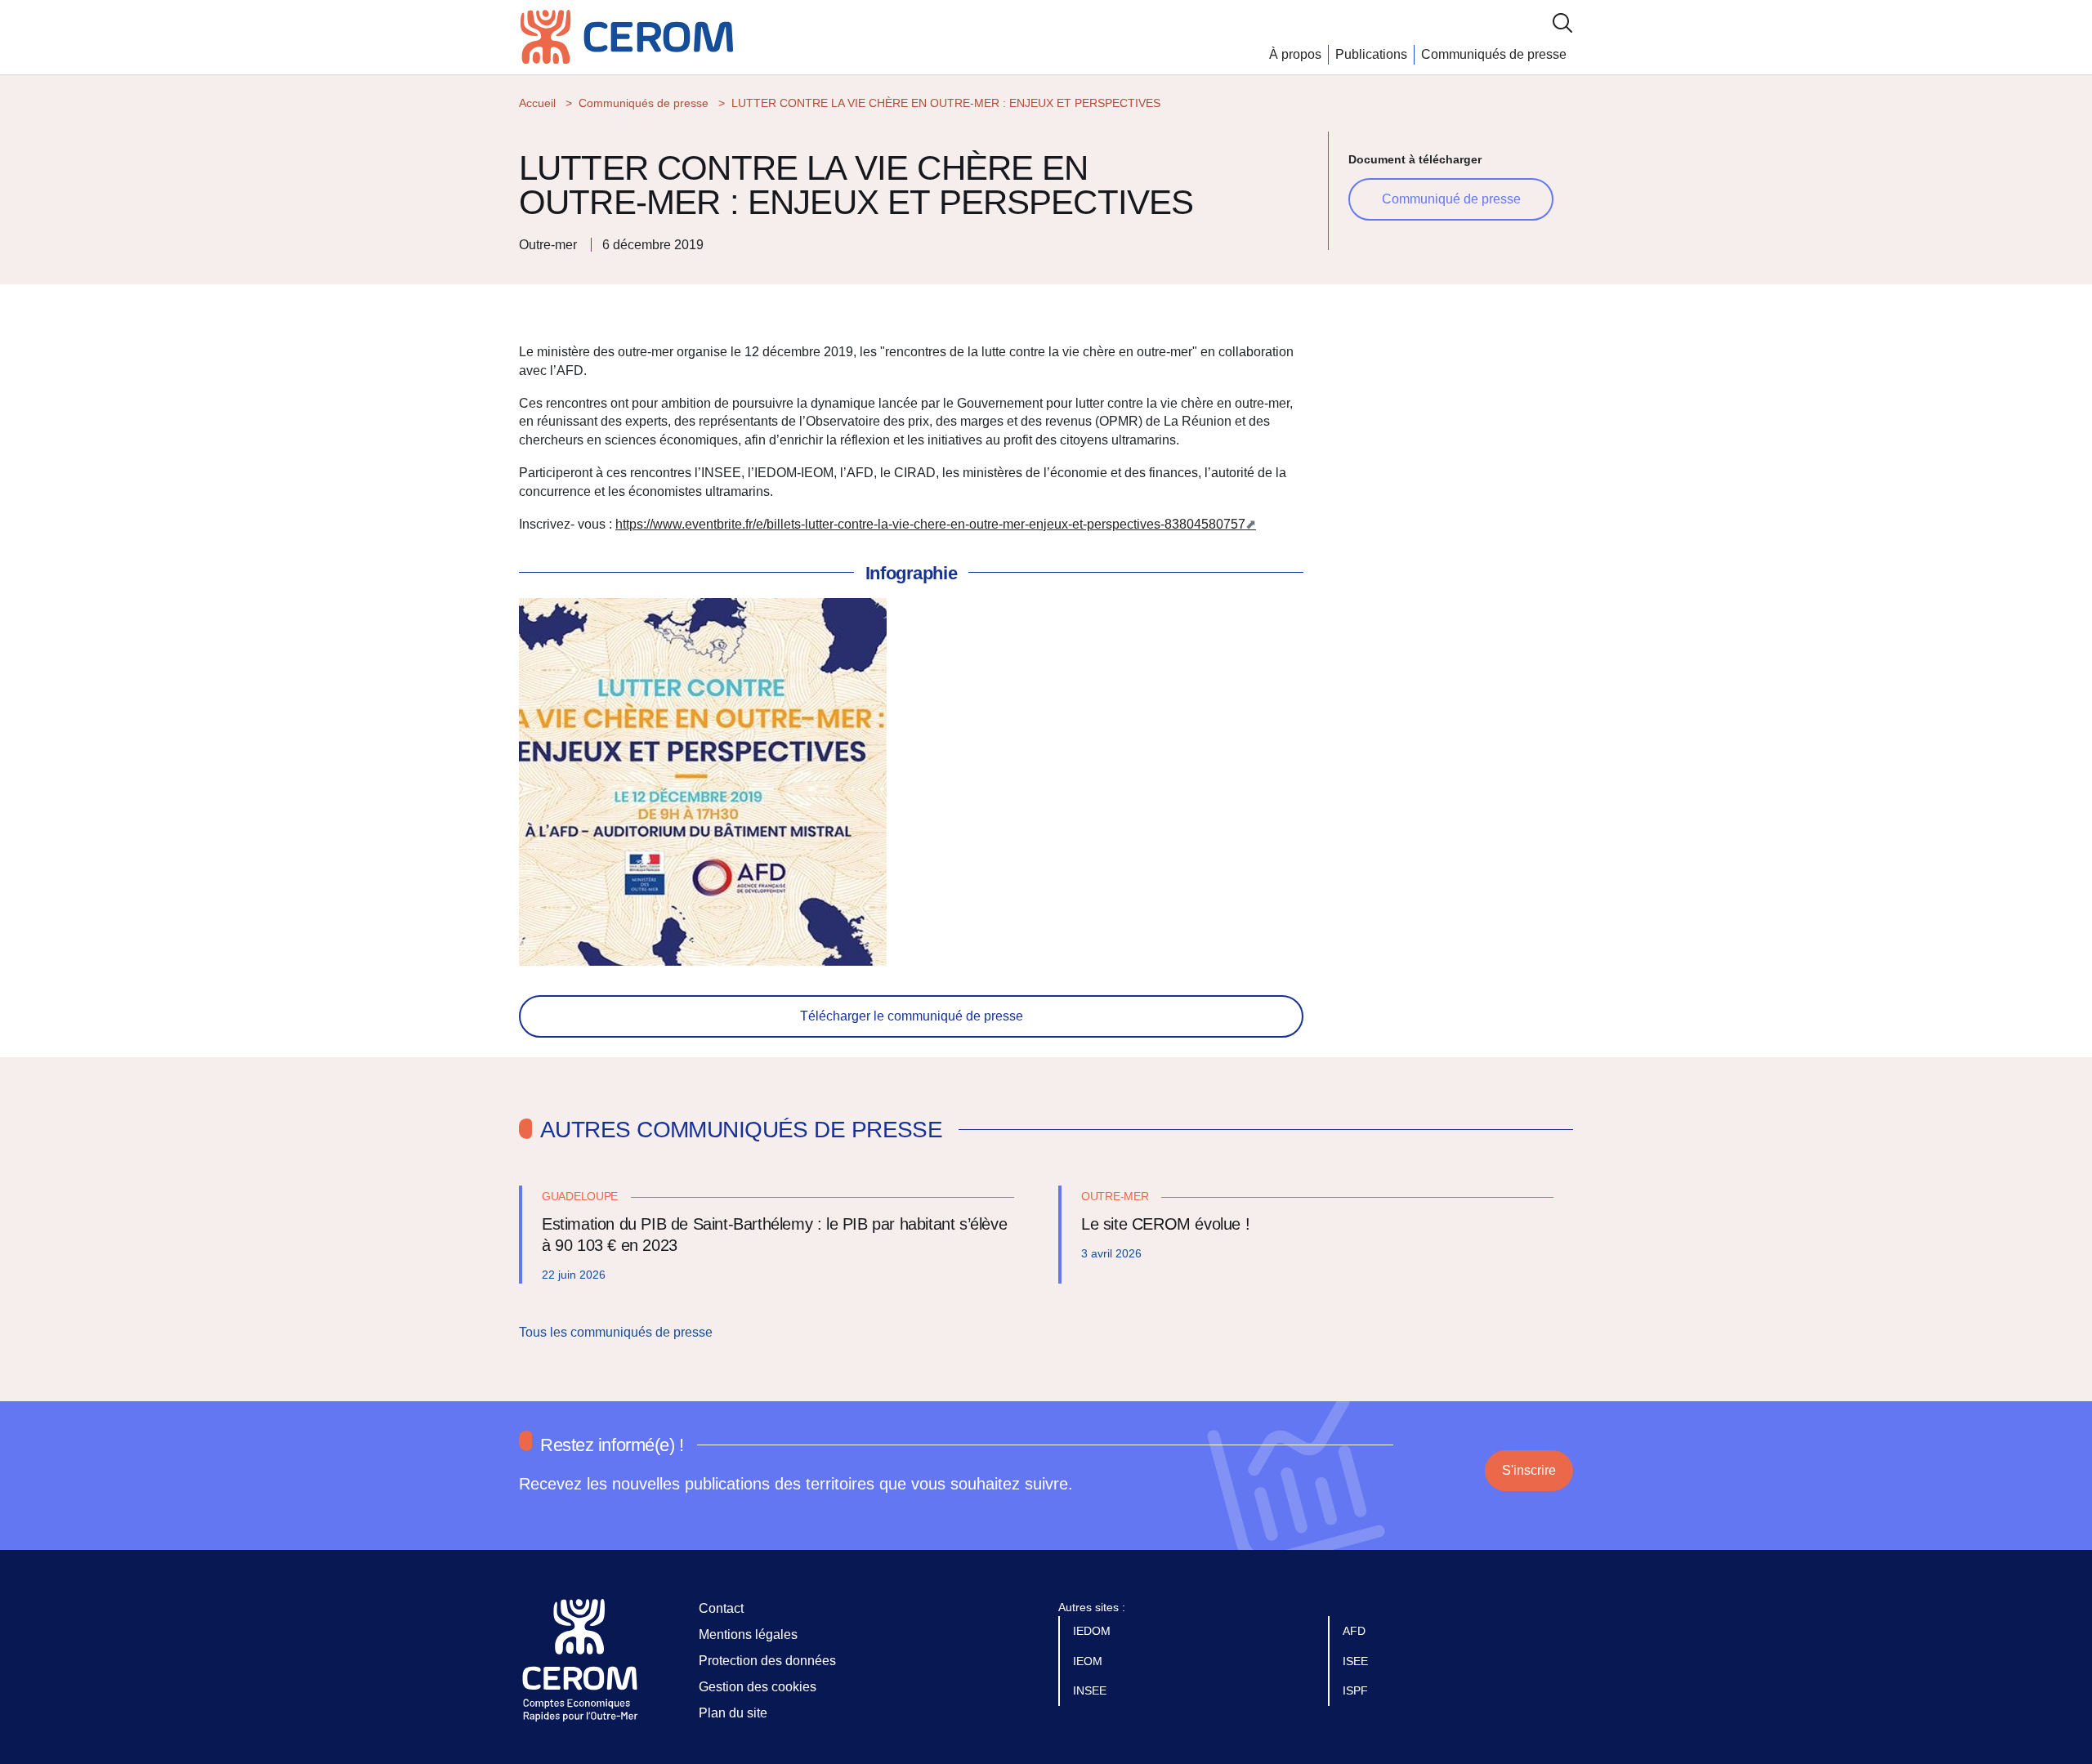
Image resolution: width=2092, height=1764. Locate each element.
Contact (721, 1608)
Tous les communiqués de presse (617, 1332)
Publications (1371, 54)
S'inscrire (1529, 1470)
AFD (1356, 1631)
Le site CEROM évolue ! (1165, 1224)
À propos (1295, 54)
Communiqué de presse (1451, 199)
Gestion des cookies (758, 1687)
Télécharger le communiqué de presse (912, 1016)
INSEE (1091, 1690)
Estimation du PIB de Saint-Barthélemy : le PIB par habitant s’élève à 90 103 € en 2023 (774, 1235)
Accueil (537, 103)
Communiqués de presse (1494, 54)
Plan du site (733, 1713)
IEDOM (1093, 1631)
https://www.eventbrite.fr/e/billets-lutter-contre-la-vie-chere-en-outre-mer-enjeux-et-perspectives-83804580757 (930, 524)
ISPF (1357, 1690)
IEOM (1089, 1661)
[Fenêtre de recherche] (1562, 22)
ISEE (1357, 1661)
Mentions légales (748, 1634)
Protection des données (767, 1661)
